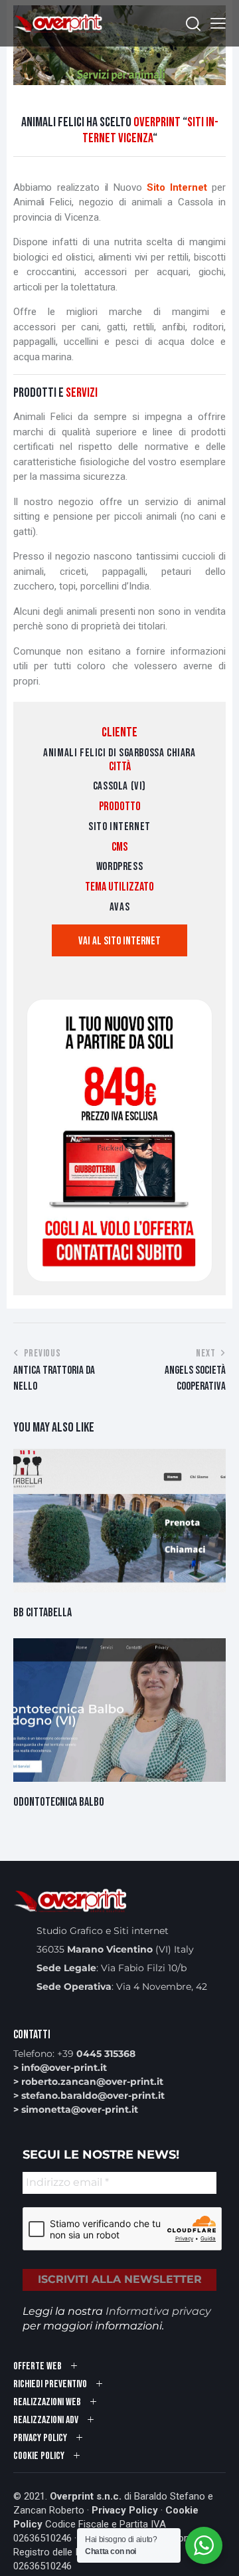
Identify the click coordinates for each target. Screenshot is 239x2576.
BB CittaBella (42, 1613)
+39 (96, 2054)
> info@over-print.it (60, 2068)
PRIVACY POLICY (40, 2438)
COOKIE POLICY (39, 2456)
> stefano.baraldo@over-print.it (89, 2095)
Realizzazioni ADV (46, 2420)
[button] (218, 24)
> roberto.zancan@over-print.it (88, 2082)
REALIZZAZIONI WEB (47, 2402)
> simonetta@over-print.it (76, 2109)
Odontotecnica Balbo (59, 1802)
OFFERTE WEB (38, 2366)
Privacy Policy (125, 2510)
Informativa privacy (158, 2311)
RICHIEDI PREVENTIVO (50, 2384)
